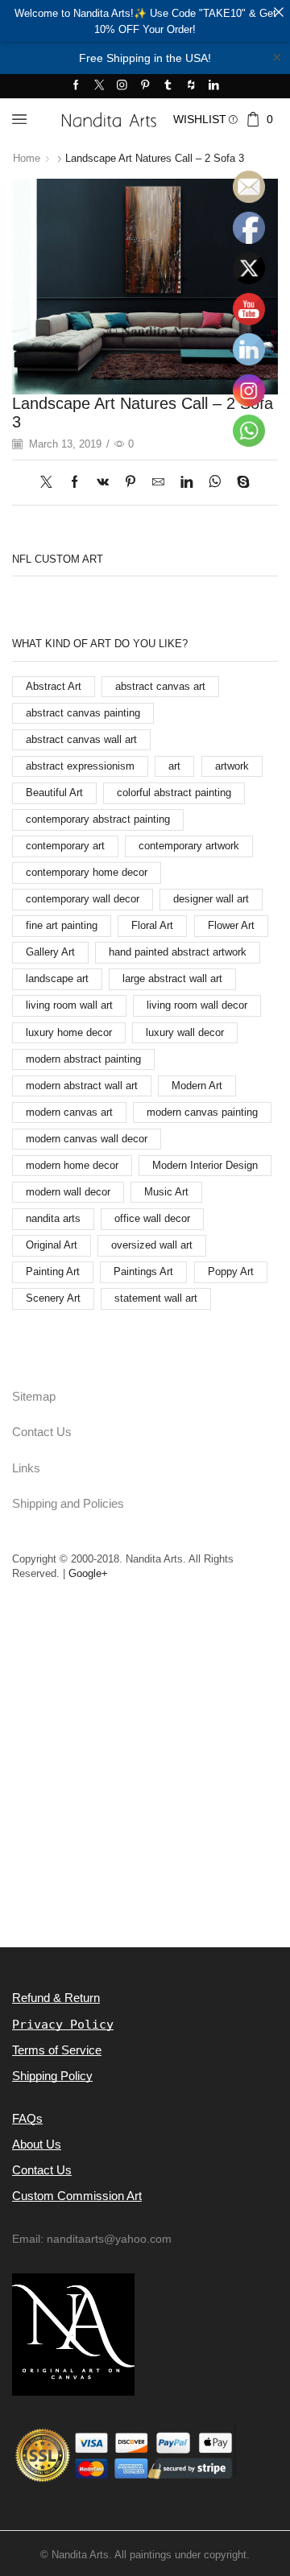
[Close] (278, 12)
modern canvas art (69, 1112)
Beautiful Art (54, 793)
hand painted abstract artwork (178, 952)
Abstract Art (54, 686)
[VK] (103, 483)
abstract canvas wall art (81, 739)
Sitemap (34, 1397)
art (174, 766)
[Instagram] (122, 86)
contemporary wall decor (83, 899)
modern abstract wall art (82, 1086)
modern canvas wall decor (87, 1139)
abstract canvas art (160, 686)
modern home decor (72, 1165)
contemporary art (65, 846)
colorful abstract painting (174, 793)
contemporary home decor (87, 872)
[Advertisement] (145, 1792)
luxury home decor (69, 1032)
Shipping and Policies (68, 1504)
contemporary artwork (189, 846)
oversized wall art (152, 1245)
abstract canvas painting (83, 713)
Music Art (166, 1192)
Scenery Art (53, 1298)
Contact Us (42, 1432)
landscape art (57, 978)
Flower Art (231, 925)
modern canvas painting (202, 1112)
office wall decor (152, 1218)
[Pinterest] (145, 86)
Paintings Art (143, 1271)
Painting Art (53, 1271)
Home (27, 158)
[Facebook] (76, 86)
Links (26, 1468)
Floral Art (152, 925)
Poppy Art (231, 1271)
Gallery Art (50, 952)
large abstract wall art (172, 978)
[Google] (191, 86)
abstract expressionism (80, 766)
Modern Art (197, 1086)
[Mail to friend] (158, 483)
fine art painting (62, 925)
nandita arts (53, 1218)
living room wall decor (197, 1005)
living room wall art (69, 1005)
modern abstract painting (83, 1059)
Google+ (88, 1573)
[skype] (239, 483)
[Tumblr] (168, 86)
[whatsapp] (215, 483)
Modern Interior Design (205, 1165)
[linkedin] (186, 483)
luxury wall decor (185, 1032)
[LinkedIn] (214, 86)
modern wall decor (68, 1192)
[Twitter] (99, 86)
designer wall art (211, 899)
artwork (232, 766)
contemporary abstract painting (98, 819)
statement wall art (156, 1298)
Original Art (52, 1245)
